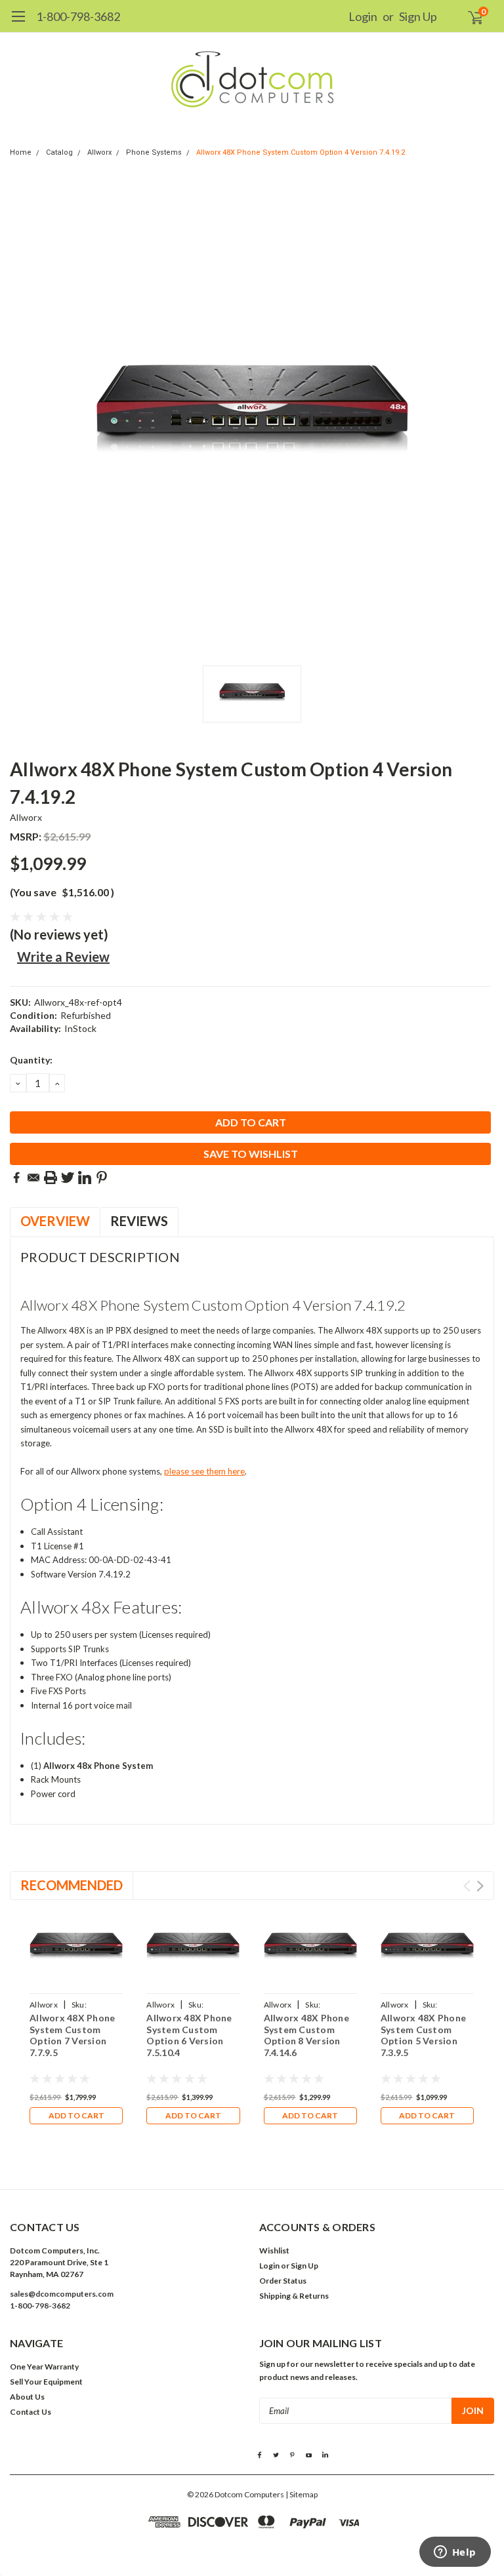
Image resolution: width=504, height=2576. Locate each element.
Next (480, 1886)
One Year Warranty (44, 2367)
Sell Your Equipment (46, 2382)
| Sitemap (302, 2494)
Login (363, 16)
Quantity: (31, 1060)
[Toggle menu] (18, 23)
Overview (55, 1221)
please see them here (204, 1471)
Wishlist (274, 2250)
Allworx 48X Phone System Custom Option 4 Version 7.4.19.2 (301, 152)
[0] (470, 16)
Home (21, 152)
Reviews (139, 1221)
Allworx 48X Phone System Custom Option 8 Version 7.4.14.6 (306, 2035)
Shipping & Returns (294, 2296)
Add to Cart (76, 2115)
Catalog (59, 152)
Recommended (72, 1885)
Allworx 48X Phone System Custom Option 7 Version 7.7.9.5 (72, 2035)
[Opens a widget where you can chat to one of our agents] (455, 2553)
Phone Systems (154, 152)
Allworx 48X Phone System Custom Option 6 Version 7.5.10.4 (189, 2035)
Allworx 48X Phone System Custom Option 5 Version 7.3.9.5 (423, 2035)
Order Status (283, 2281)
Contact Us (31, 2412)
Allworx (99, 152)
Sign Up (418, 16)
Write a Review (63, 957)
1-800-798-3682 (78, 16)
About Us (27, 2397)
